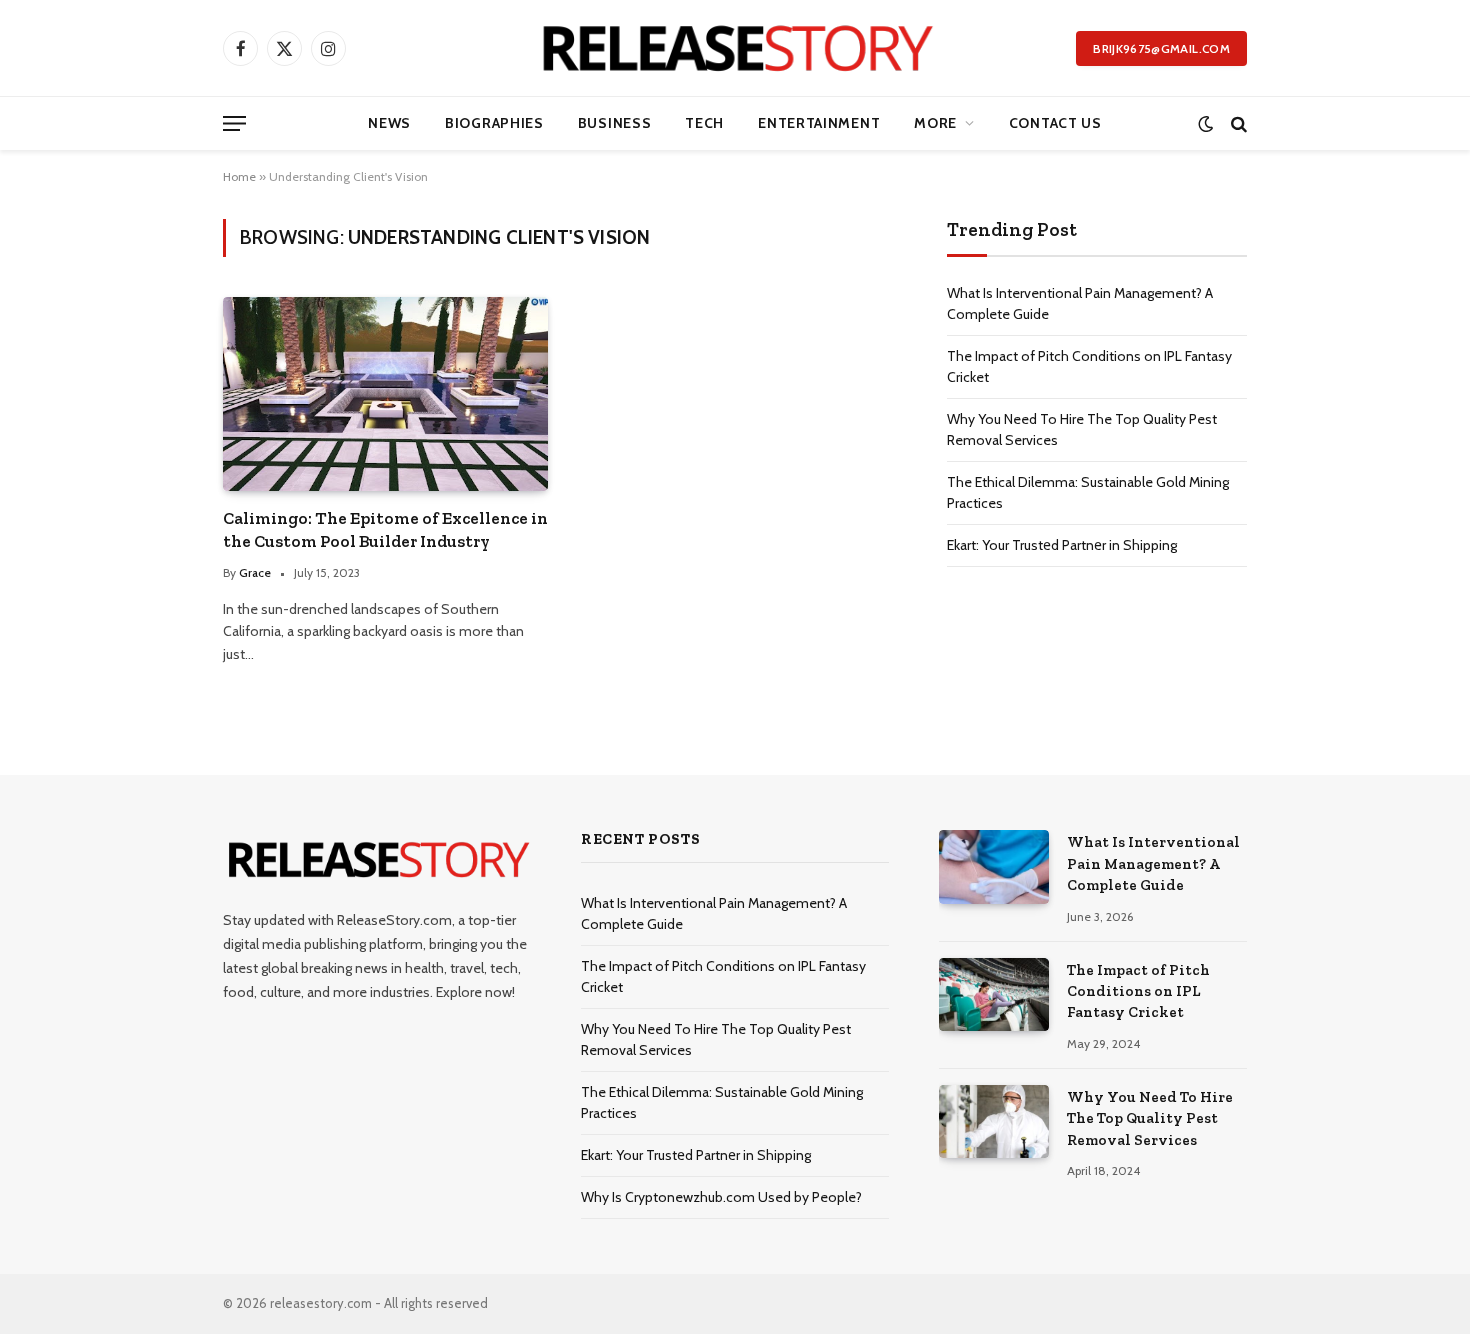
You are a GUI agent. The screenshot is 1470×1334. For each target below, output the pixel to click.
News (389, 123)
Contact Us (1055, 123)
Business (615, 123)
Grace (255, 572)
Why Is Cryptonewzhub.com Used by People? (721, 1197)
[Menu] (234, 123)
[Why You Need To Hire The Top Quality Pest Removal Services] (994, 1121)
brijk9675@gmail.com (1161, 48)
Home (239, 176)
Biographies (494, 123)
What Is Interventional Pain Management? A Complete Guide (1153, 863)
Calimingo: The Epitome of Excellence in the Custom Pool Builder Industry (385, 529)
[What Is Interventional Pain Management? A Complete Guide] (994, 866)
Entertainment (819, 123)
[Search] (1237, 123)
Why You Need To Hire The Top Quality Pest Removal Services (1150, 1118)
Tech (704, 123)
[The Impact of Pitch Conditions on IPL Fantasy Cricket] (994, 994)
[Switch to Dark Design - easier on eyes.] (1205, 123)
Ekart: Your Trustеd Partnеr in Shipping (1062, 545)
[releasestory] (735, 48)
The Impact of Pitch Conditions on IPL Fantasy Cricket (1138, 991)
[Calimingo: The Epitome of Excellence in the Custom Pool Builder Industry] (385, 393)
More (935, 123)
